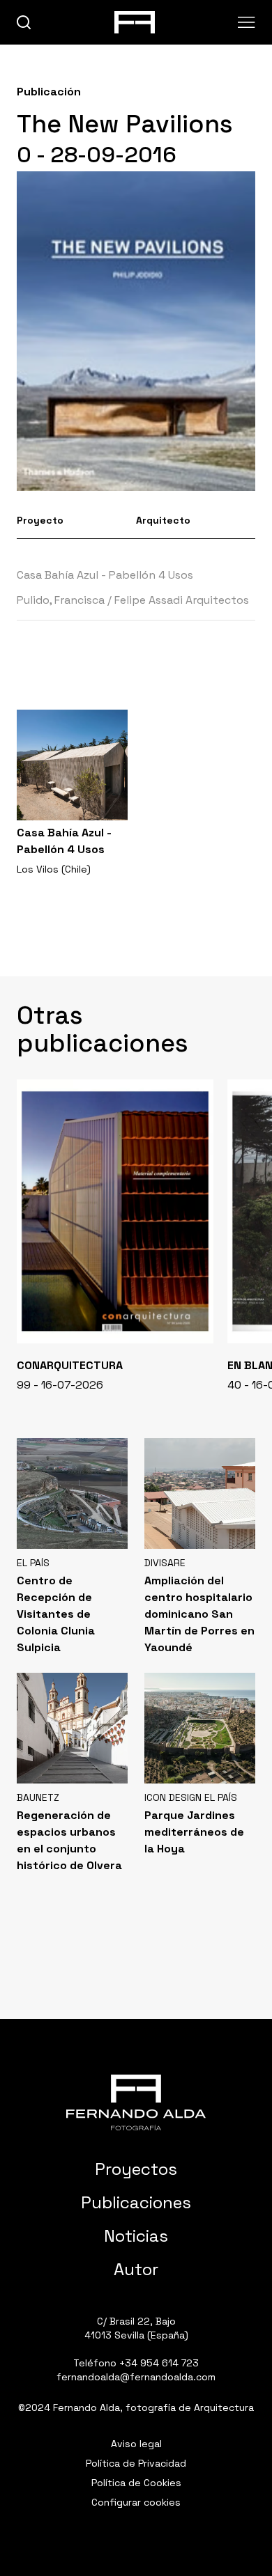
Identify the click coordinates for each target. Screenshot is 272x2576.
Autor (136, 2269)
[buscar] (24, 23)
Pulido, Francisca (61, 600)
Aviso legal (136, 2444)
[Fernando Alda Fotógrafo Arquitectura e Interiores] (136, 2102)
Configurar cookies (136, 2502)
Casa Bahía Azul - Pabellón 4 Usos (105, 575)
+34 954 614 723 (159, 2363)
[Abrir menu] (247, 22)
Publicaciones (136, 2202)
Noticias (136, 2236)
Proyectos (136, 2169)
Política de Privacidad (136, 2463)
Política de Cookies (136, 2483)
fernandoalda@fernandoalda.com (136, 2377)
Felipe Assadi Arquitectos (182, 600)
